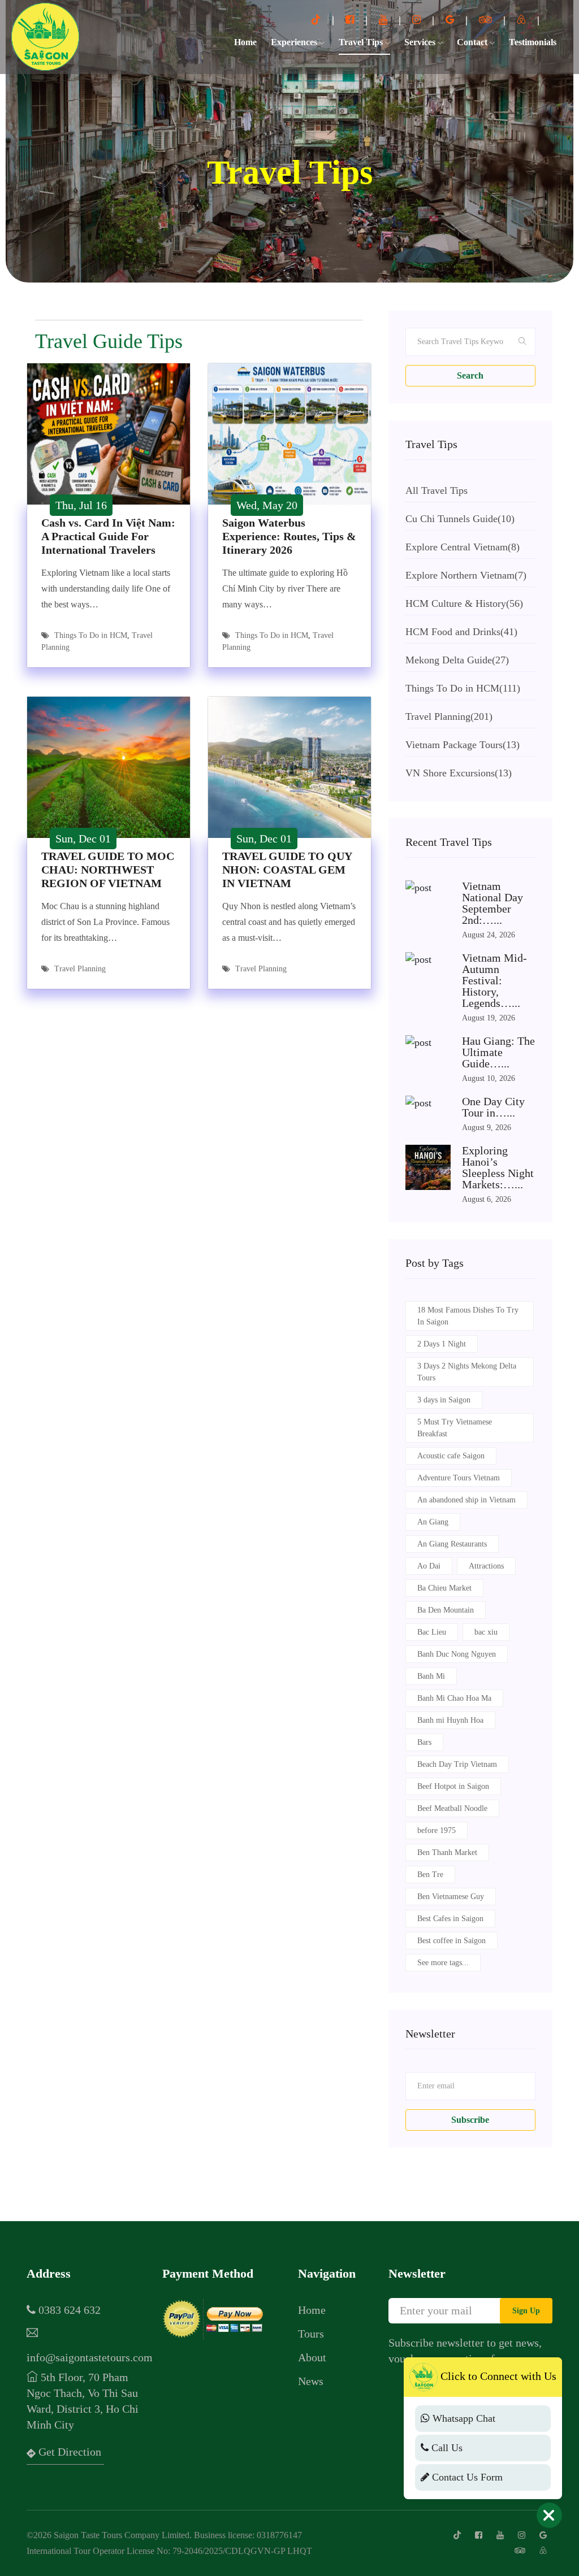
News (311, 2381)
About (312, 2357)
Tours (311, 2334)
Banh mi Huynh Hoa (450, 1720)
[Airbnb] (523, 20)
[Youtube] (384, 20)
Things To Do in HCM (91, 635)
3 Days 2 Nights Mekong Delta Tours (467, 1372)
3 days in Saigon (444, 1400)
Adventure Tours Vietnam (459, 1478)
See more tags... (443, 1963)
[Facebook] (351, 20)
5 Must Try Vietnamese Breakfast (455, 1428)
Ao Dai (429, 1566)
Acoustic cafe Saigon (451, 1456)
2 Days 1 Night (442, 1344)
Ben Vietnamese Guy (451, 1897)
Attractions (486, 1566)
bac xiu (486, 1632)
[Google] (451, 20)
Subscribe (470, 2120)
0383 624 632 (68, 2310)
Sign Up (526, 2311)
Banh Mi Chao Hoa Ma (454, 1698)
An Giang (433, 1522)
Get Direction (68, 2452)
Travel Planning (80, 969)
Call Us (446, 2448)
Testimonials (533, 42)
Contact (473, 42)
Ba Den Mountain (446, 1610)
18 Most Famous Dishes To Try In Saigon (468, 1316)
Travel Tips (362, 42)
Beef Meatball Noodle (452, 1808)
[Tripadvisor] (487, 20)
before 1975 (437, 1830)
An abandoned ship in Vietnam (466, 1500)
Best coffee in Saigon (451, 1941)
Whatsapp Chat (463, 2418)
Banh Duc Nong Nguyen (457, 1654)
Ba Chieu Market (444, 1588)
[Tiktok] (317, 20)
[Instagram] (418, 20)
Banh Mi (431, 1676)
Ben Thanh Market (447, 1852)
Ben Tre (430, 1875)
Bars (424, 1742)
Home (245, 42)
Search (470, 375)
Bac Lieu (432, 1632)
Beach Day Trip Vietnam (457, 1764)
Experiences (295, 42)
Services (421, 42)
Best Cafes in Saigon (450, 1919)
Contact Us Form (466, 2477)
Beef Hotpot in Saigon (453, 1786)
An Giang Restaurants (452, 1544)
